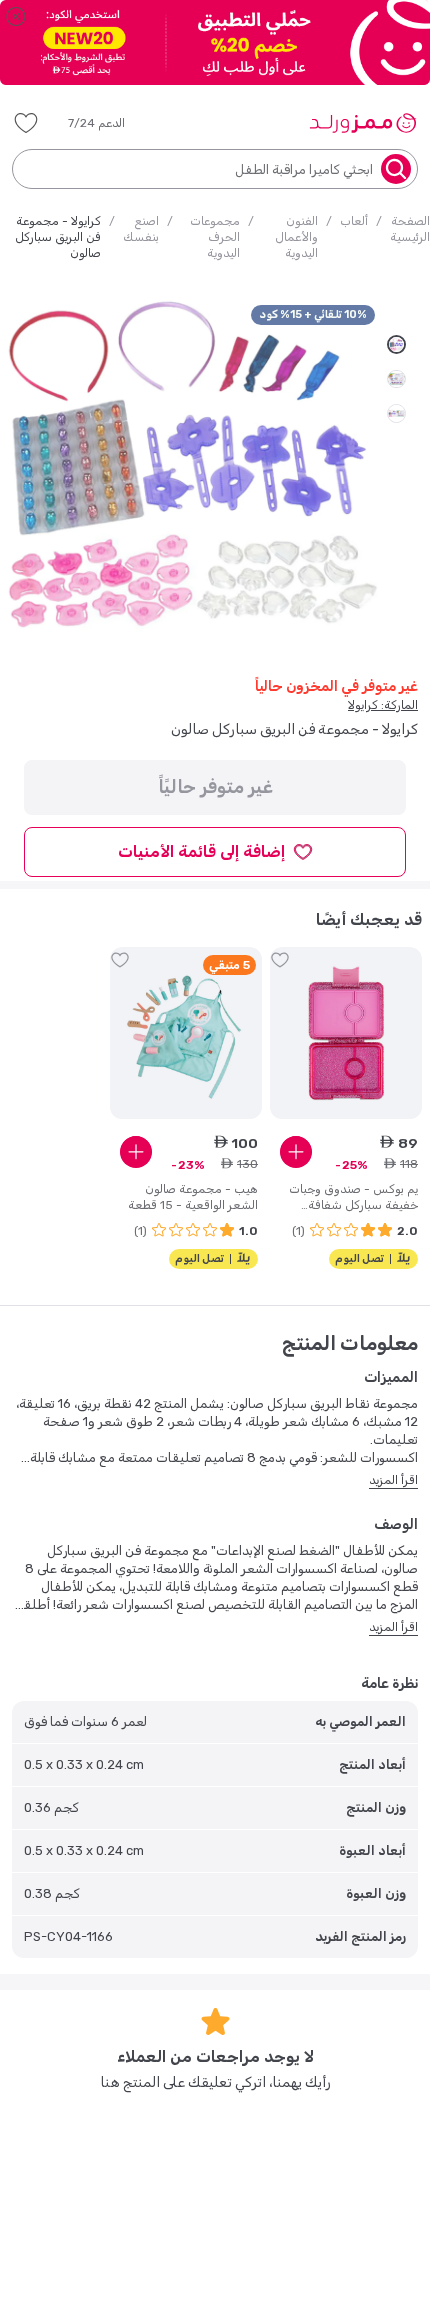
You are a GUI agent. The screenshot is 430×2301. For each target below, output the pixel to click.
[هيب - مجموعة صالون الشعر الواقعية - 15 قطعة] (186, 1033)
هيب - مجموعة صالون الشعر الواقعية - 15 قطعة (193, 1197)
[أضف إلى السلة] (296, 1152)
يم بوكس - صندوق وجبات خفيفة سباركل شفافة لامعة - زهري (353, 1197)
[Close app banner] (16, 16)
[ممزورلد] (362, 123)
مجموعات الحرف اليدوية (215, 237)
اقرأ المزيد (393, 1480)
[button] (110, 123)
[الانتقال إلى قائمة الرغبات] (280, 960)
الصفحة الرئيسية (410, 229)
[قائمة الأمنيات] (26, 123)
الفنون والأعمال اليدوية (296, 237)
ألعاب (354, 221)
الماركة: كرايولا (383, 705)
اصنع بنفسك (141, 229)
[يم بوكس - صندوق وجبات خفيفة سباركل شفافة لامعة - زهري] (346, 1033)
